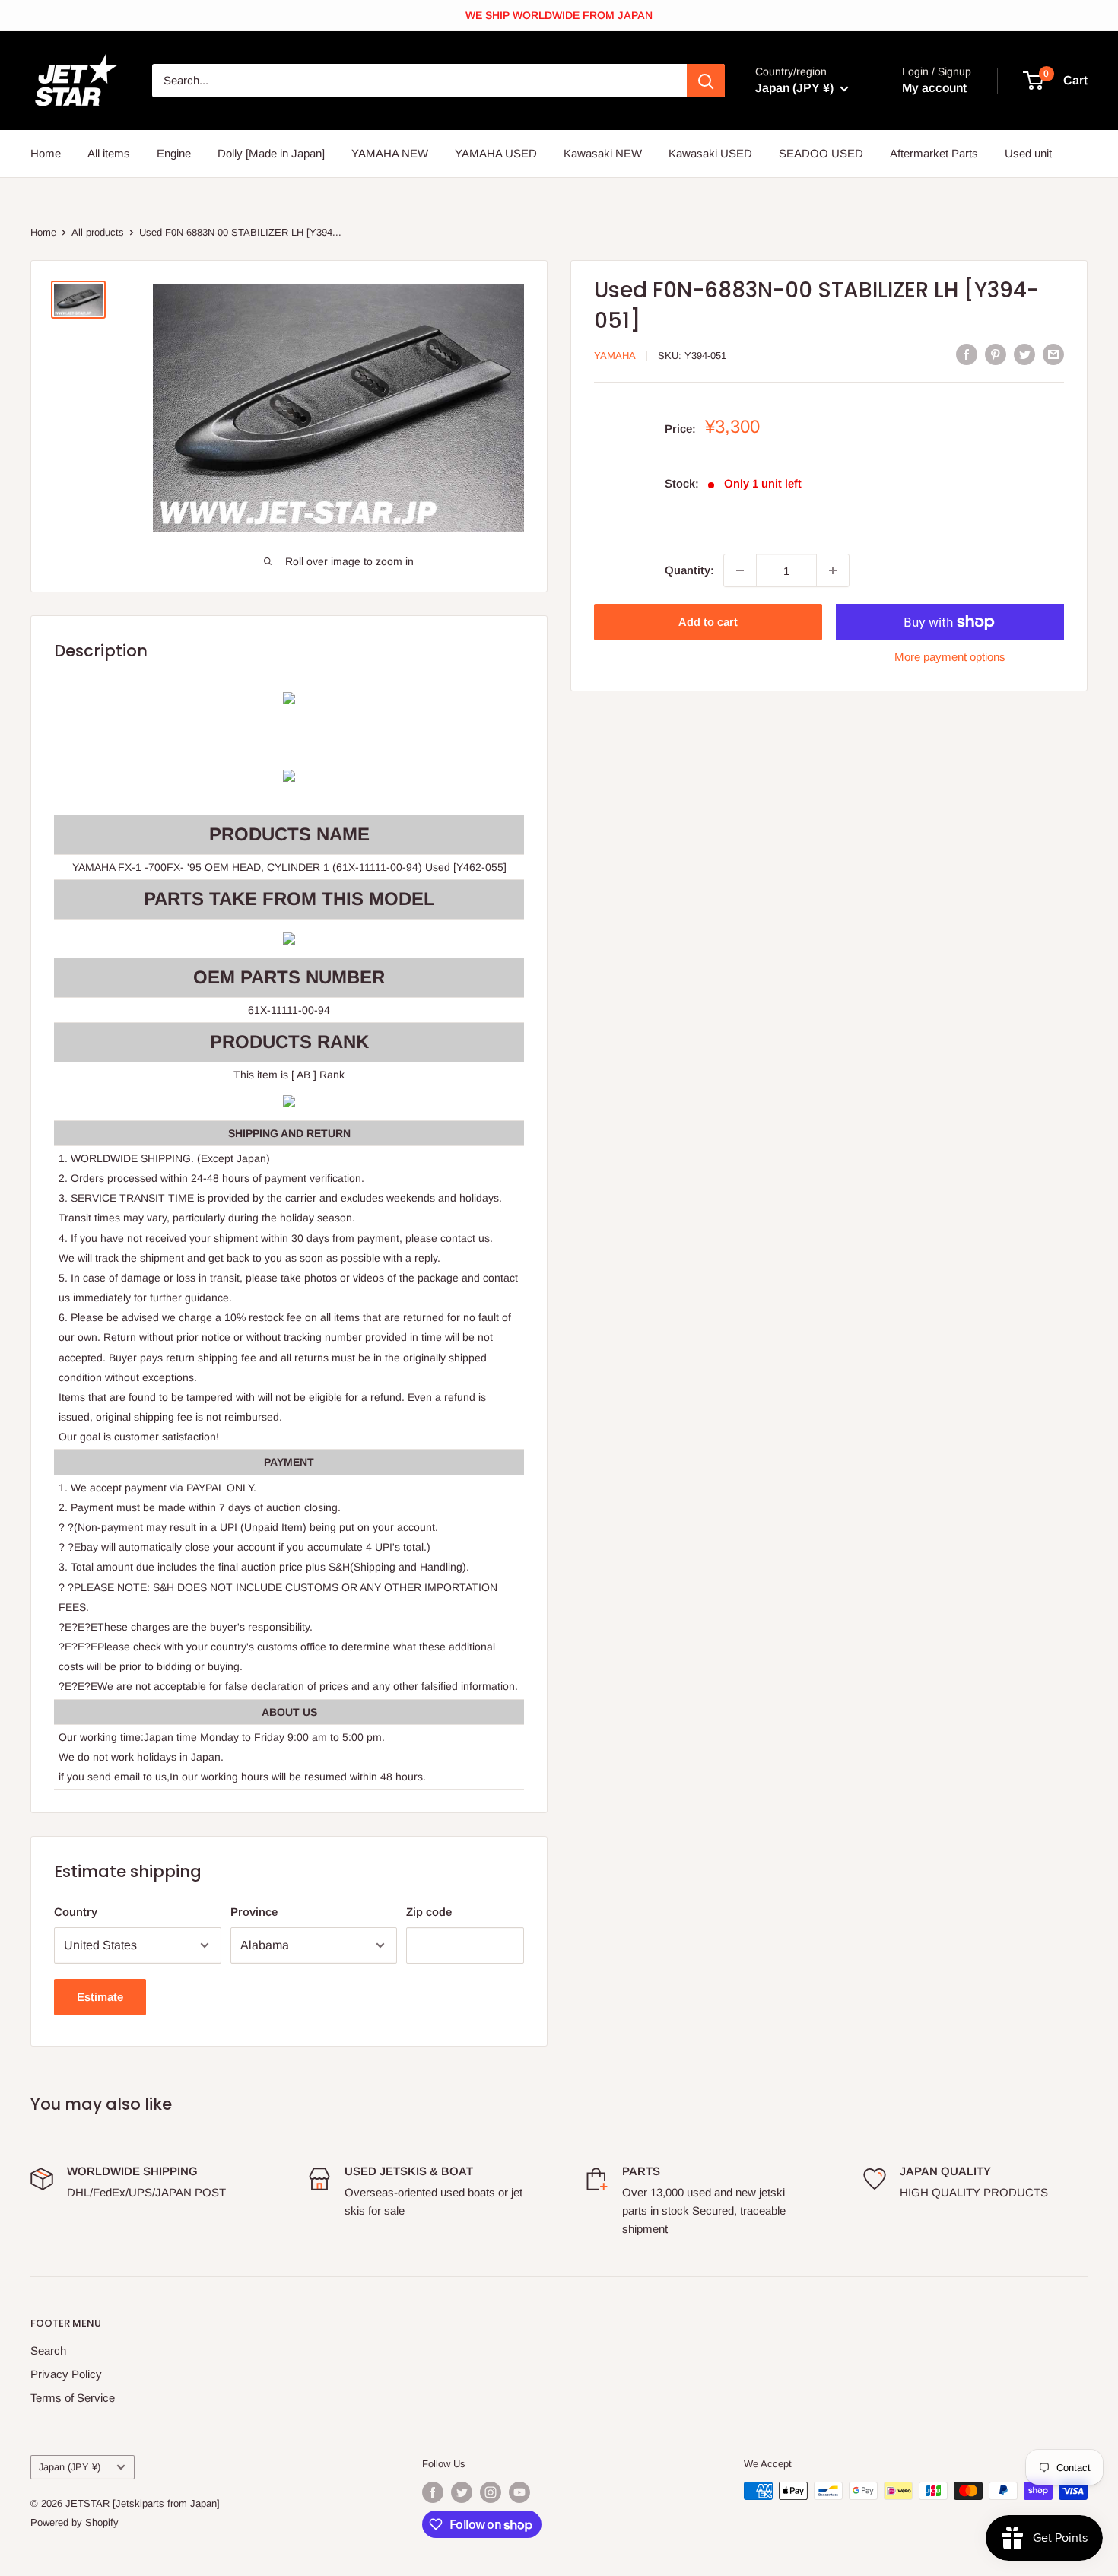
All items (109, 153)
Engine (174, 153)
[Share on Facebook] (967, 354)
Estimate (100, 1997)
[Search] (706, 81)
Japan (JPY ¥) (70, 2467)
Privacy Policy (66, 2374)
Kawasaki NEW (603, 153)
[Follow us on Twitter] (462, 2492)
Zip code (429, 1912)
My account (934, 88)
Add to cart (708, 622)
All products (98, 232)
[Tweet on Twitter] (1024, 354)
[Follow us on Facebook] (433, 2492)
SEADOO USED (821, 153)
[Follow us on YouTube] (519, 2492)
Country (76, 1912)
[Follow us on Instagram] (491, 2492)
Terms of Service (73, 2398)
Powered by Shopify (75, 2522)
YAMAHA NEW (390, 153)
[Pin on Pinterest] (996, 354)
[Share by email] (1053, 354)
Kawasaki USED (710, 153)
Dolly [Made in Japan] (271, 153)
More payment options (950, 657)
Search (48, 2350)
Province (254, 1912)
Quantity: (689, 570)
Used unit (1028, 153)
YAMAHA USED (496, 153)
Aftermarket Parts (934, 153)
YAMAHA (615, 356)
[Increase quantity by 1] (833, 570)
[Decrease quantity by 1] (740, 570)
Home (46, 153)
